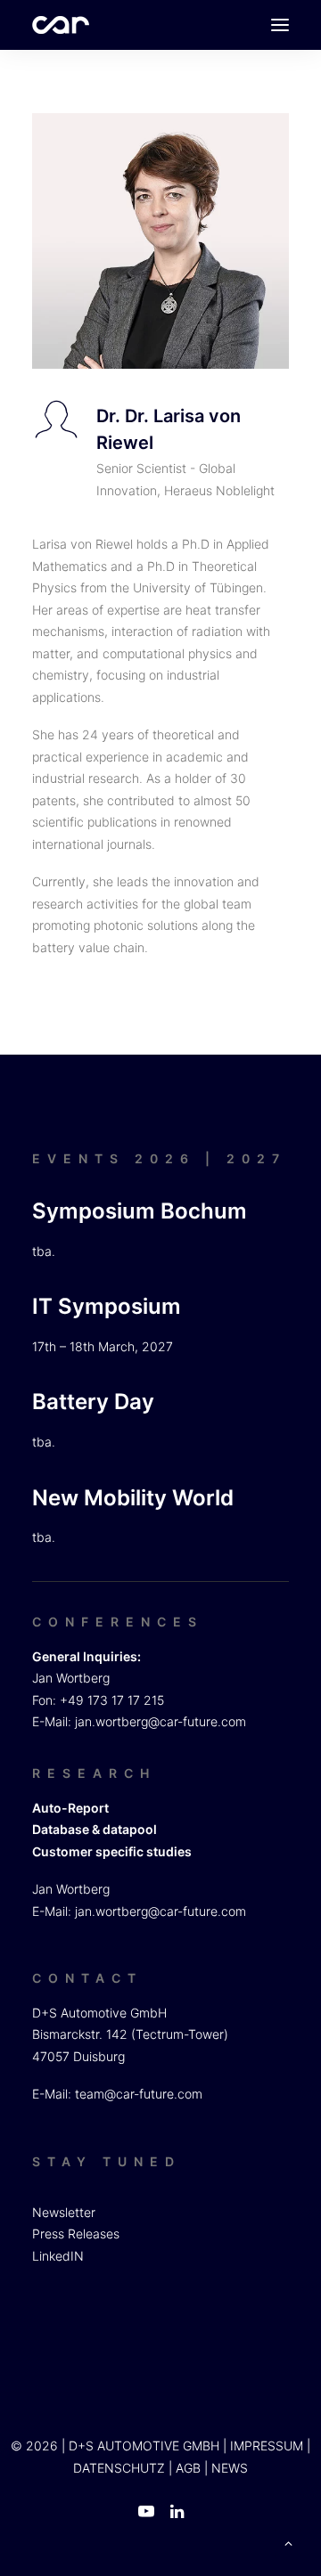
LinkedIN (58, 2256)
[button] (280, 25)
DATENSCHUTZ (119, 2468)
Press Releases (76, 2234)
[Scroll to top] (288, 2542)
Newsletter (64, 2212)
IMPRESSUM (267, 2446)
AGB (188, 2468)
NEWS (230, 2468)
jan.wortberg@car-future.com (160, 1721)
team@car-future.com (139, 2094)
